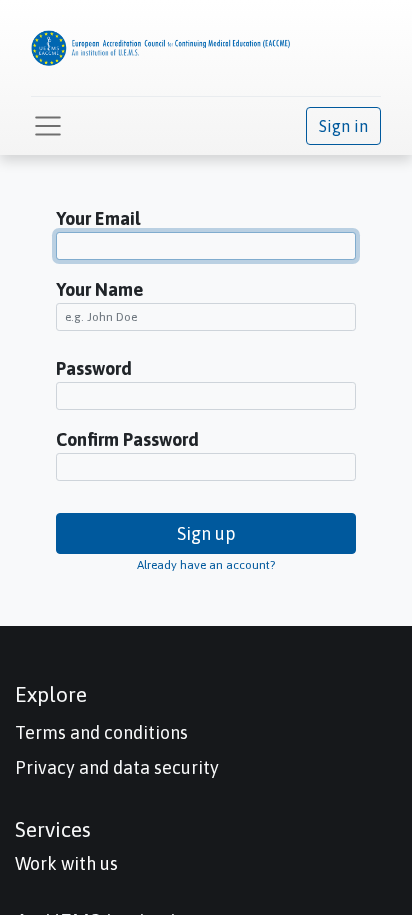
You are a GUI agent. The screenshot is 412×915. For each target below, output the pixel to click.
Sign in (343, 126)
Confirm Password (127, 439)
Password (94, 368)
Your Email (98, 218)
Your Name (99, 289)
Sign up (206, 533)
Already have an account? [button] (206, 565)
